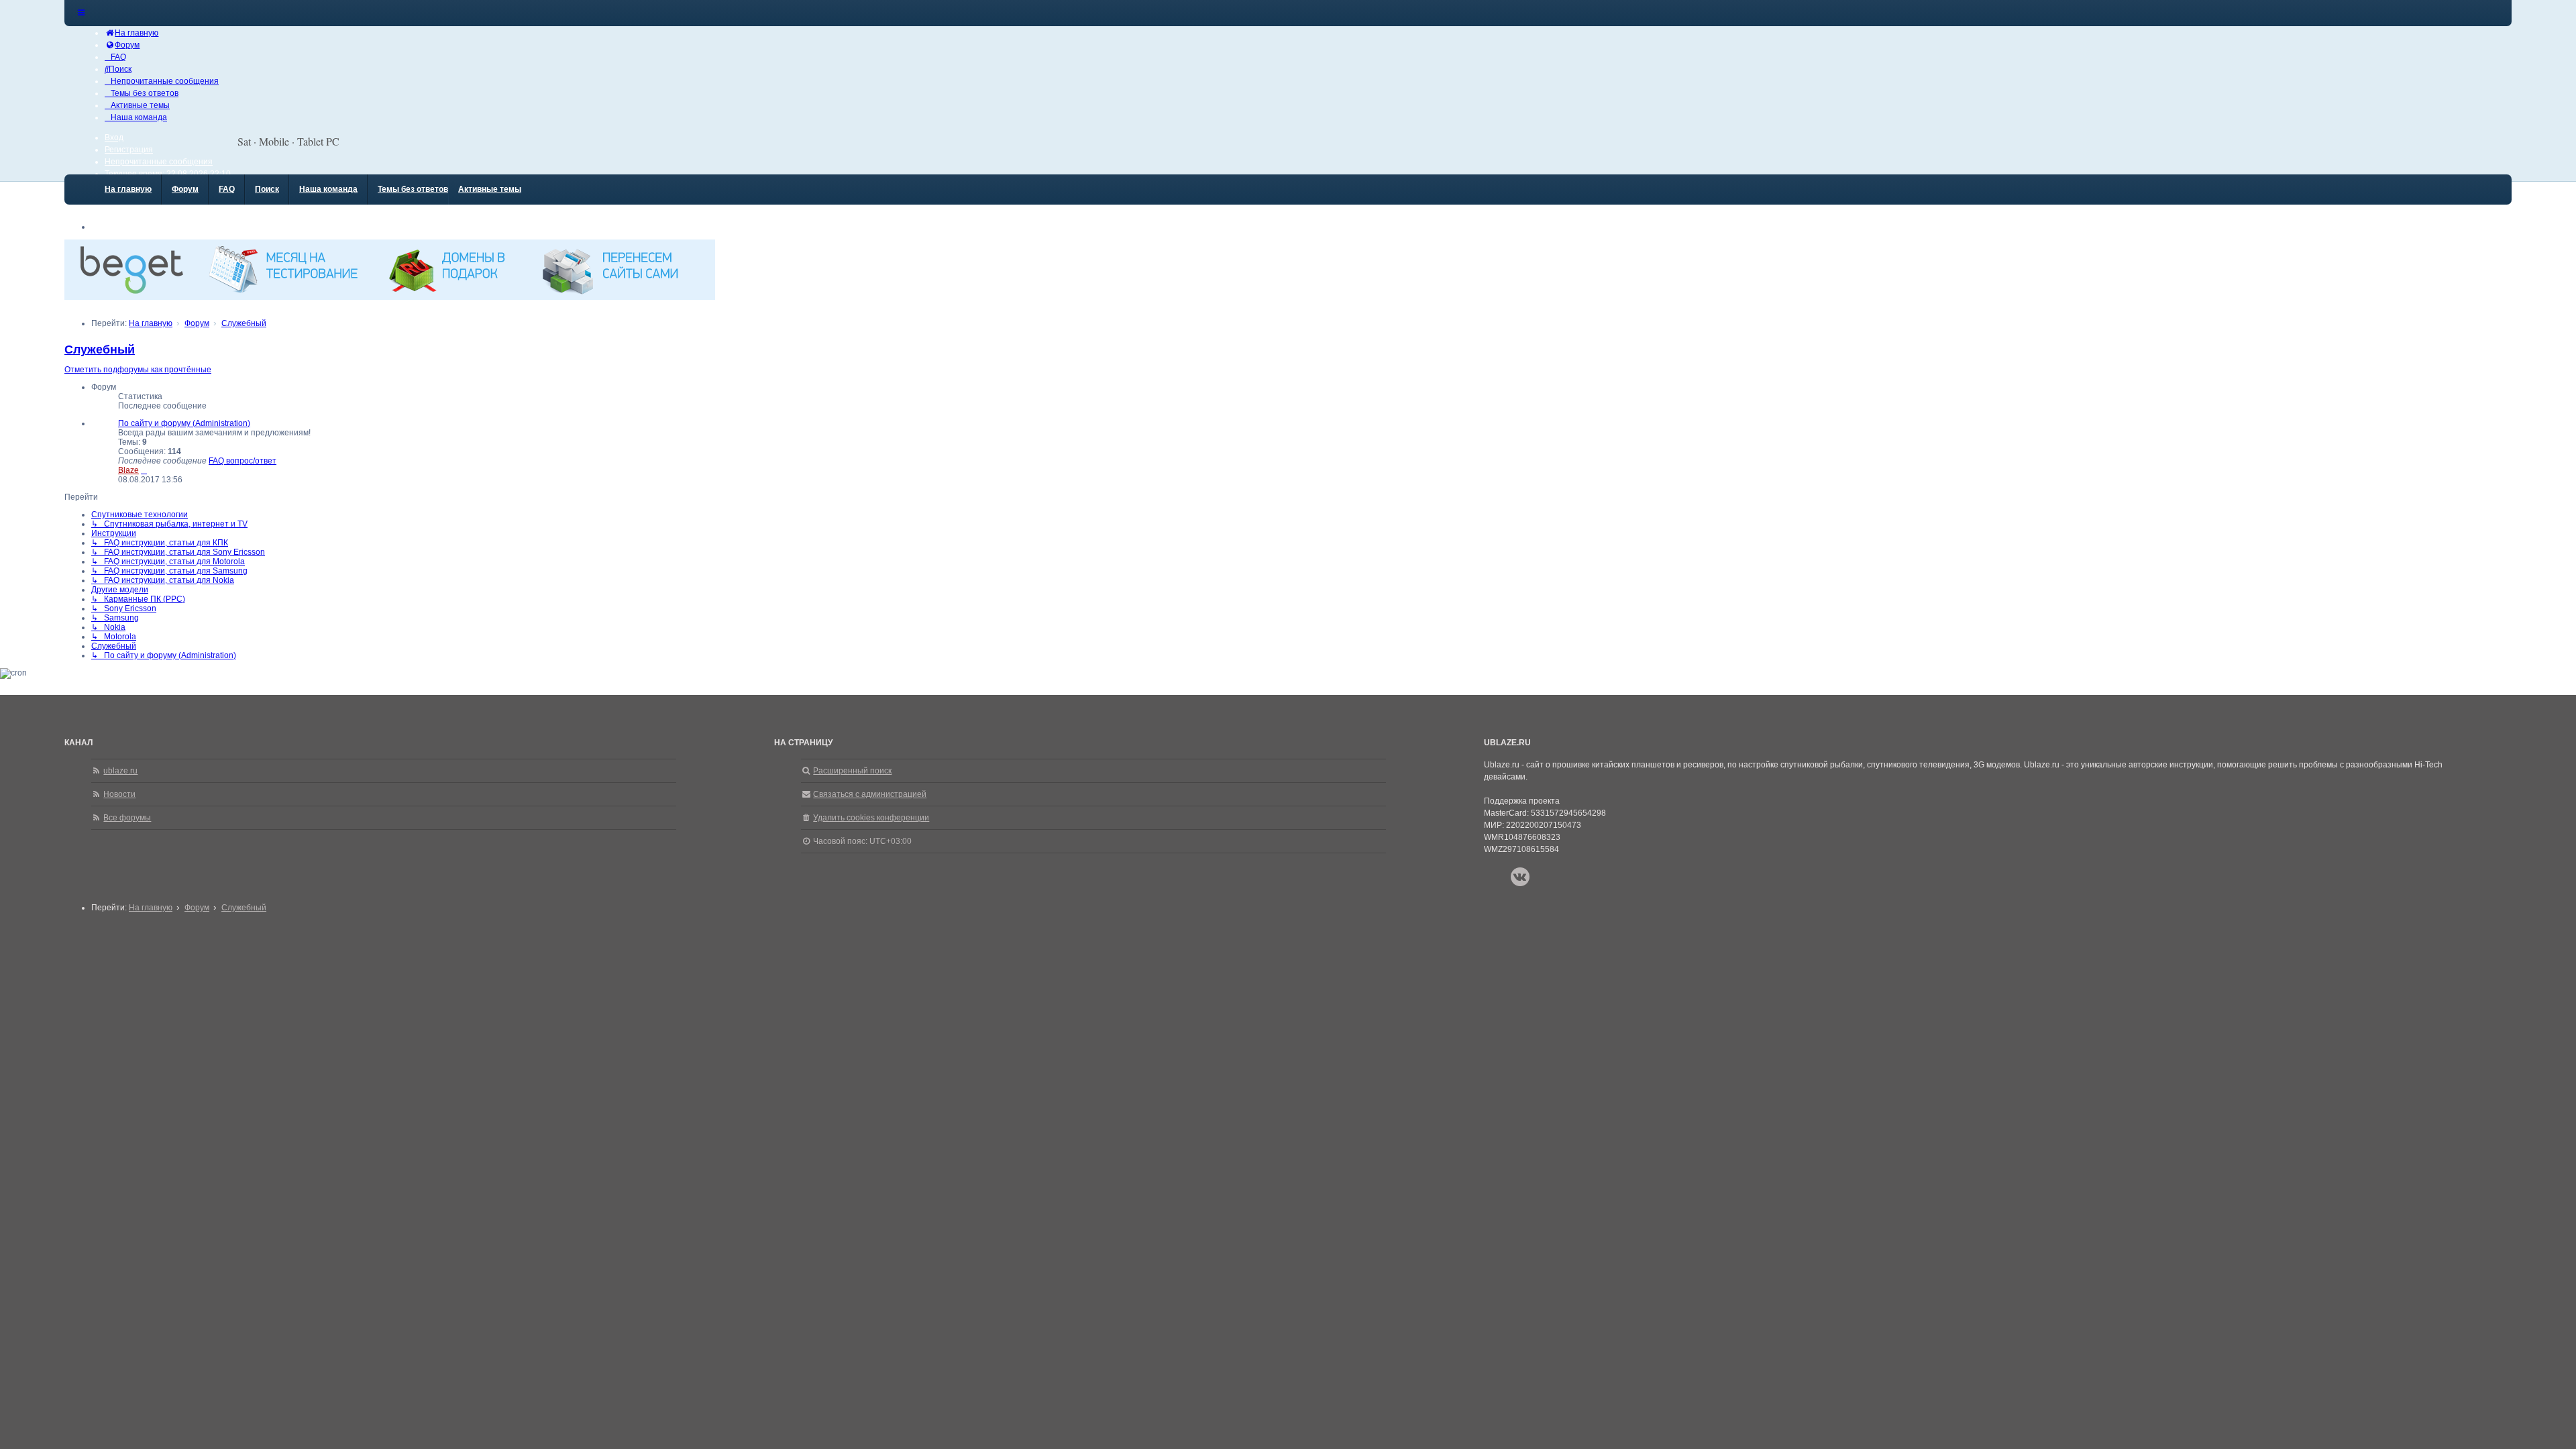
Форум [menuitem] (185, 189)
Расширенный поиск (852, 771)
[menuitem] (131, 33)
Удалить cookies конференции (871, 818)
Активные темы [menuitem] (490, 189)
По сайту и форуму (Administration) (184, 423)
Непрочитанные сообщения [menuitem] (159, 162)
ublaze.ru (120, 771)
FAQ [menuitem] (227, 189)
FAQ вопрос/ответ (243, 461)
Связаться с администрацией (870, 794)
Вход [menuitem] (114, 138)
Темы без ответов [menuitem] (413, 189)
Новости (119, 794)
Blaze (128, 470)
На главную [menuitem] (128, 189)
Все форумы (127, 818)
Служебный (100, 350)
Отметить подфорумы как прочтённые (138, 370)
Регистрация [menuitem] (129, 150)
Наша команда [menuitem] (328, 189)
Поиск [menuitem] (267, 189)
